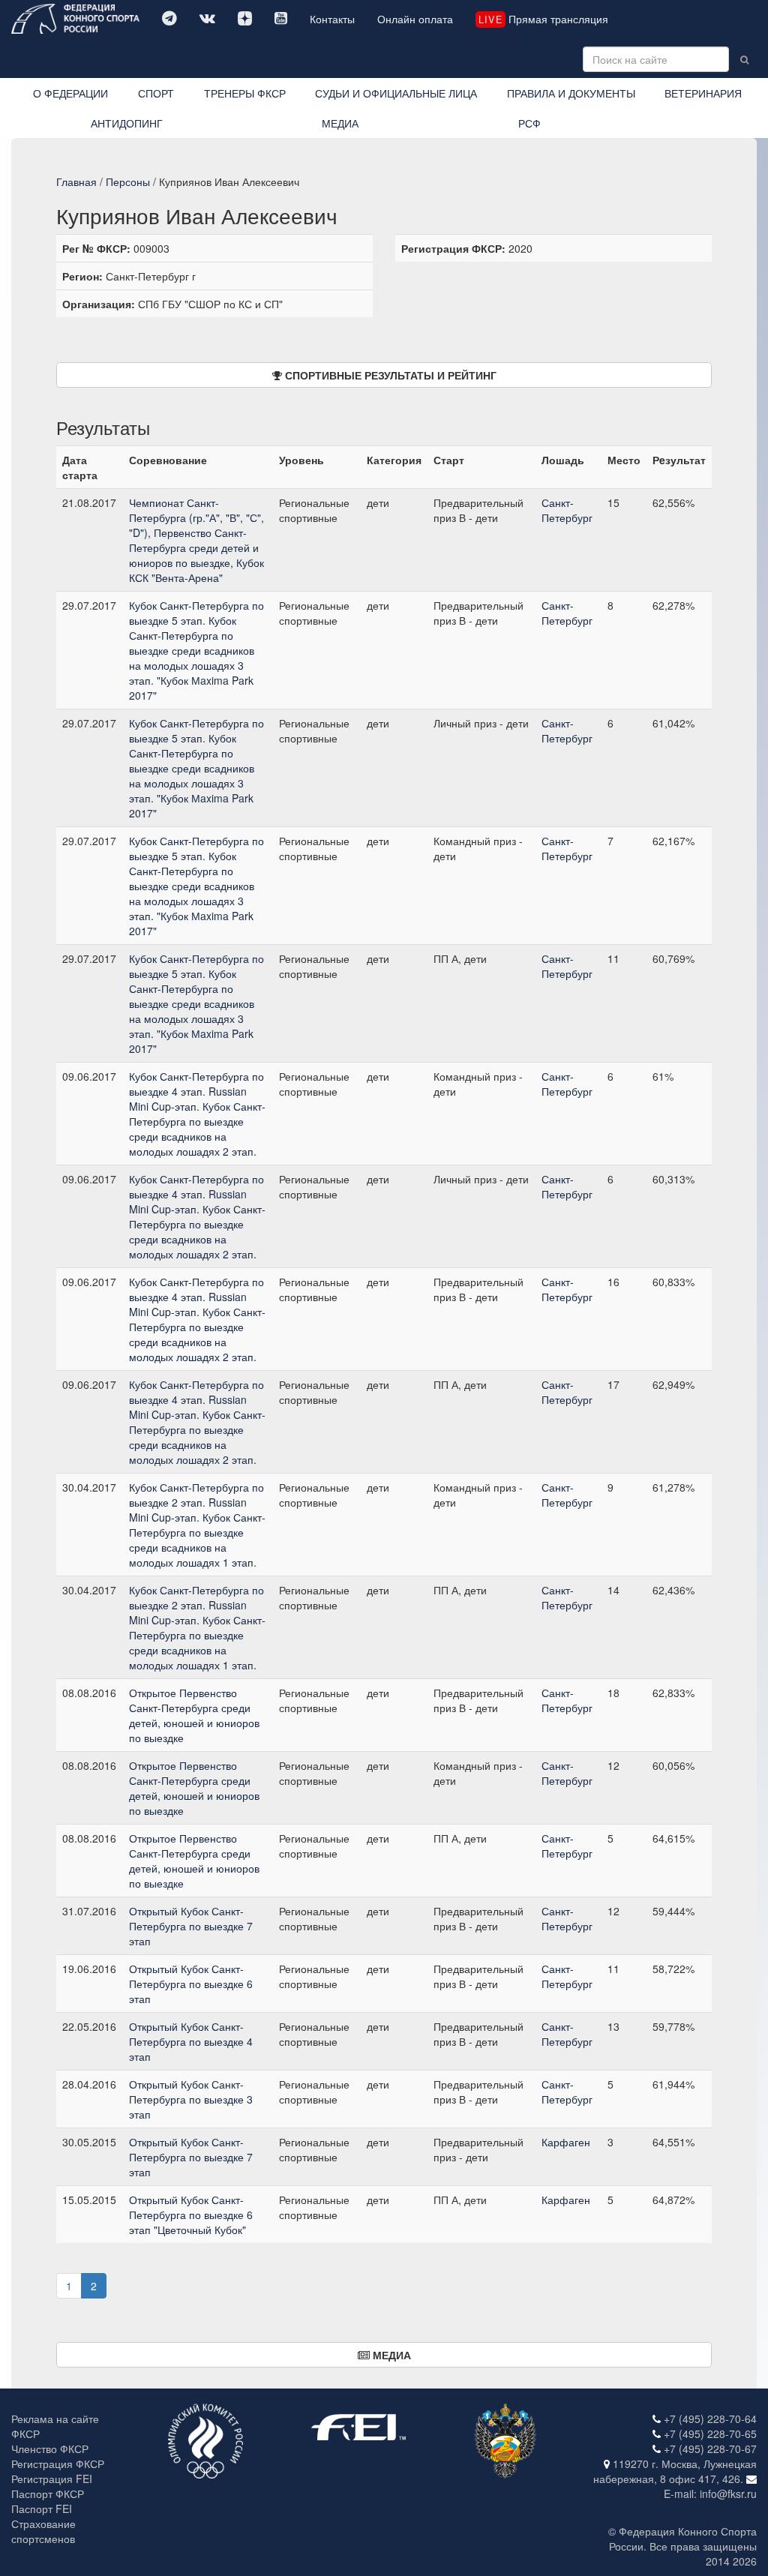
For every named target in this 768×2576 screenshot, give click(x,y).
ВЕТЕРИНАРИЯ (703, 93)
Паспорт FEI (42, 2509)
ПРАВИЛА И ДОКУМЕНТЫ (571, 93)
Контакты (332, 19)
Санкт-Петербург (567, 510)
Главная (76, 181)
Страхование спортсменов (43, 2531)
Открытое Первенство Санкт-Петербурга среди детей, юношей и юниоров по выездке (194, 1715)
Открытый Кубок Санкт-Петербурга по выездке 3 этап (191, 2099)
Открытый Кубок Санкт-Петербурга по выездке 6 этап (191, 1984)
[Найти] (744, 59)
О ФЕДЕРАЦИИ (70, 93)
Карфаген (566, 2142)
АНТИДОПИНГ (127, 123)
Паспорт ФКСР (48, 2494)
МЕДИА (340, 123)
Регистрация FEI (52, 2479)
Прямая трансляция (543, 19)
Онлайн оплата (415, 19)
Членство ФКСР (50, 2449)
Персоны (128, 181)
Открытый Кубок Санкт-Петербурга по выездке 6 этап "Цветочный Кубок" (191, 2215)
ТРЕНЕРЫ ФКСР (245, 93)
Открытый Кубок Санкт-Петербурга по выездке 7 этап (191, 1926)
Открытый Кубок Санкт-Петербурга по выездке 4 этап (191, 2041)
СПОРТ (156, 93)
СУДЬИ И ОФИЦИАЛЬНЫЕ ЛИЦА (396, 93)
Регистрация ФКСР (58, 2464)
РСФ (529, 123)
